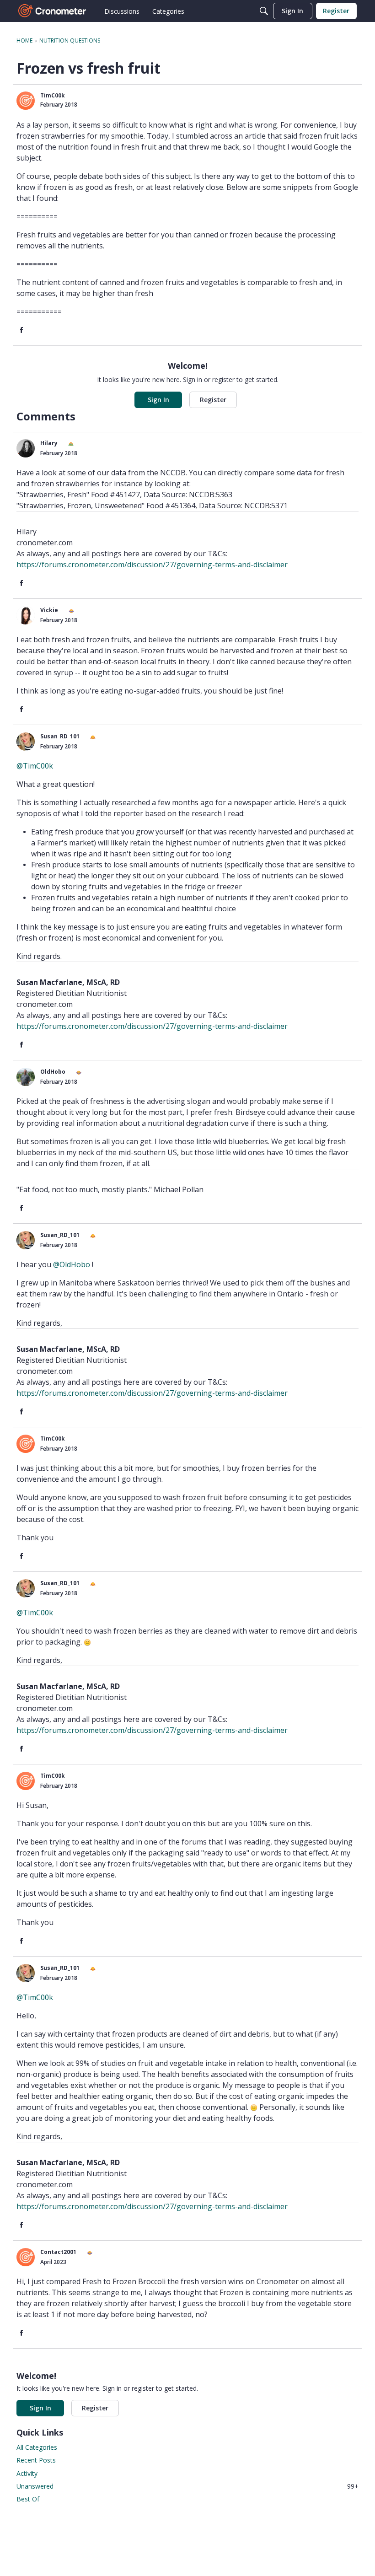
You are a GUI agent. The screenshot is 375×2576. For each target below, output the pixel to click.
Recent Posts (36, 2460)
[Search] (264, 11)
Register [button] (213, 400)
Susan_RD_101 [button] (60, 736)
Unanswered (187, 2486)
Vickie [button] (49, 610)
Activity (27, 2473)
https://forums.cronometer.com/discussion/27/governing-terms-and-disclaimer (152, 565)
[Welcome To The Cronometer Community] (53, 11)
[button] (26, 101)
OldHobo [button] (53, 1072)
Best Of (28, 2499)
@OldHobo (72, 1264)
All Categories (37, 2447)
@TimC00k (35, 766)
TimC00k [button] (53, 95)
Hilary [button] (49, 443)
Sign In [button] (158, 400)
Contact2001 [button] (58, 2252)
